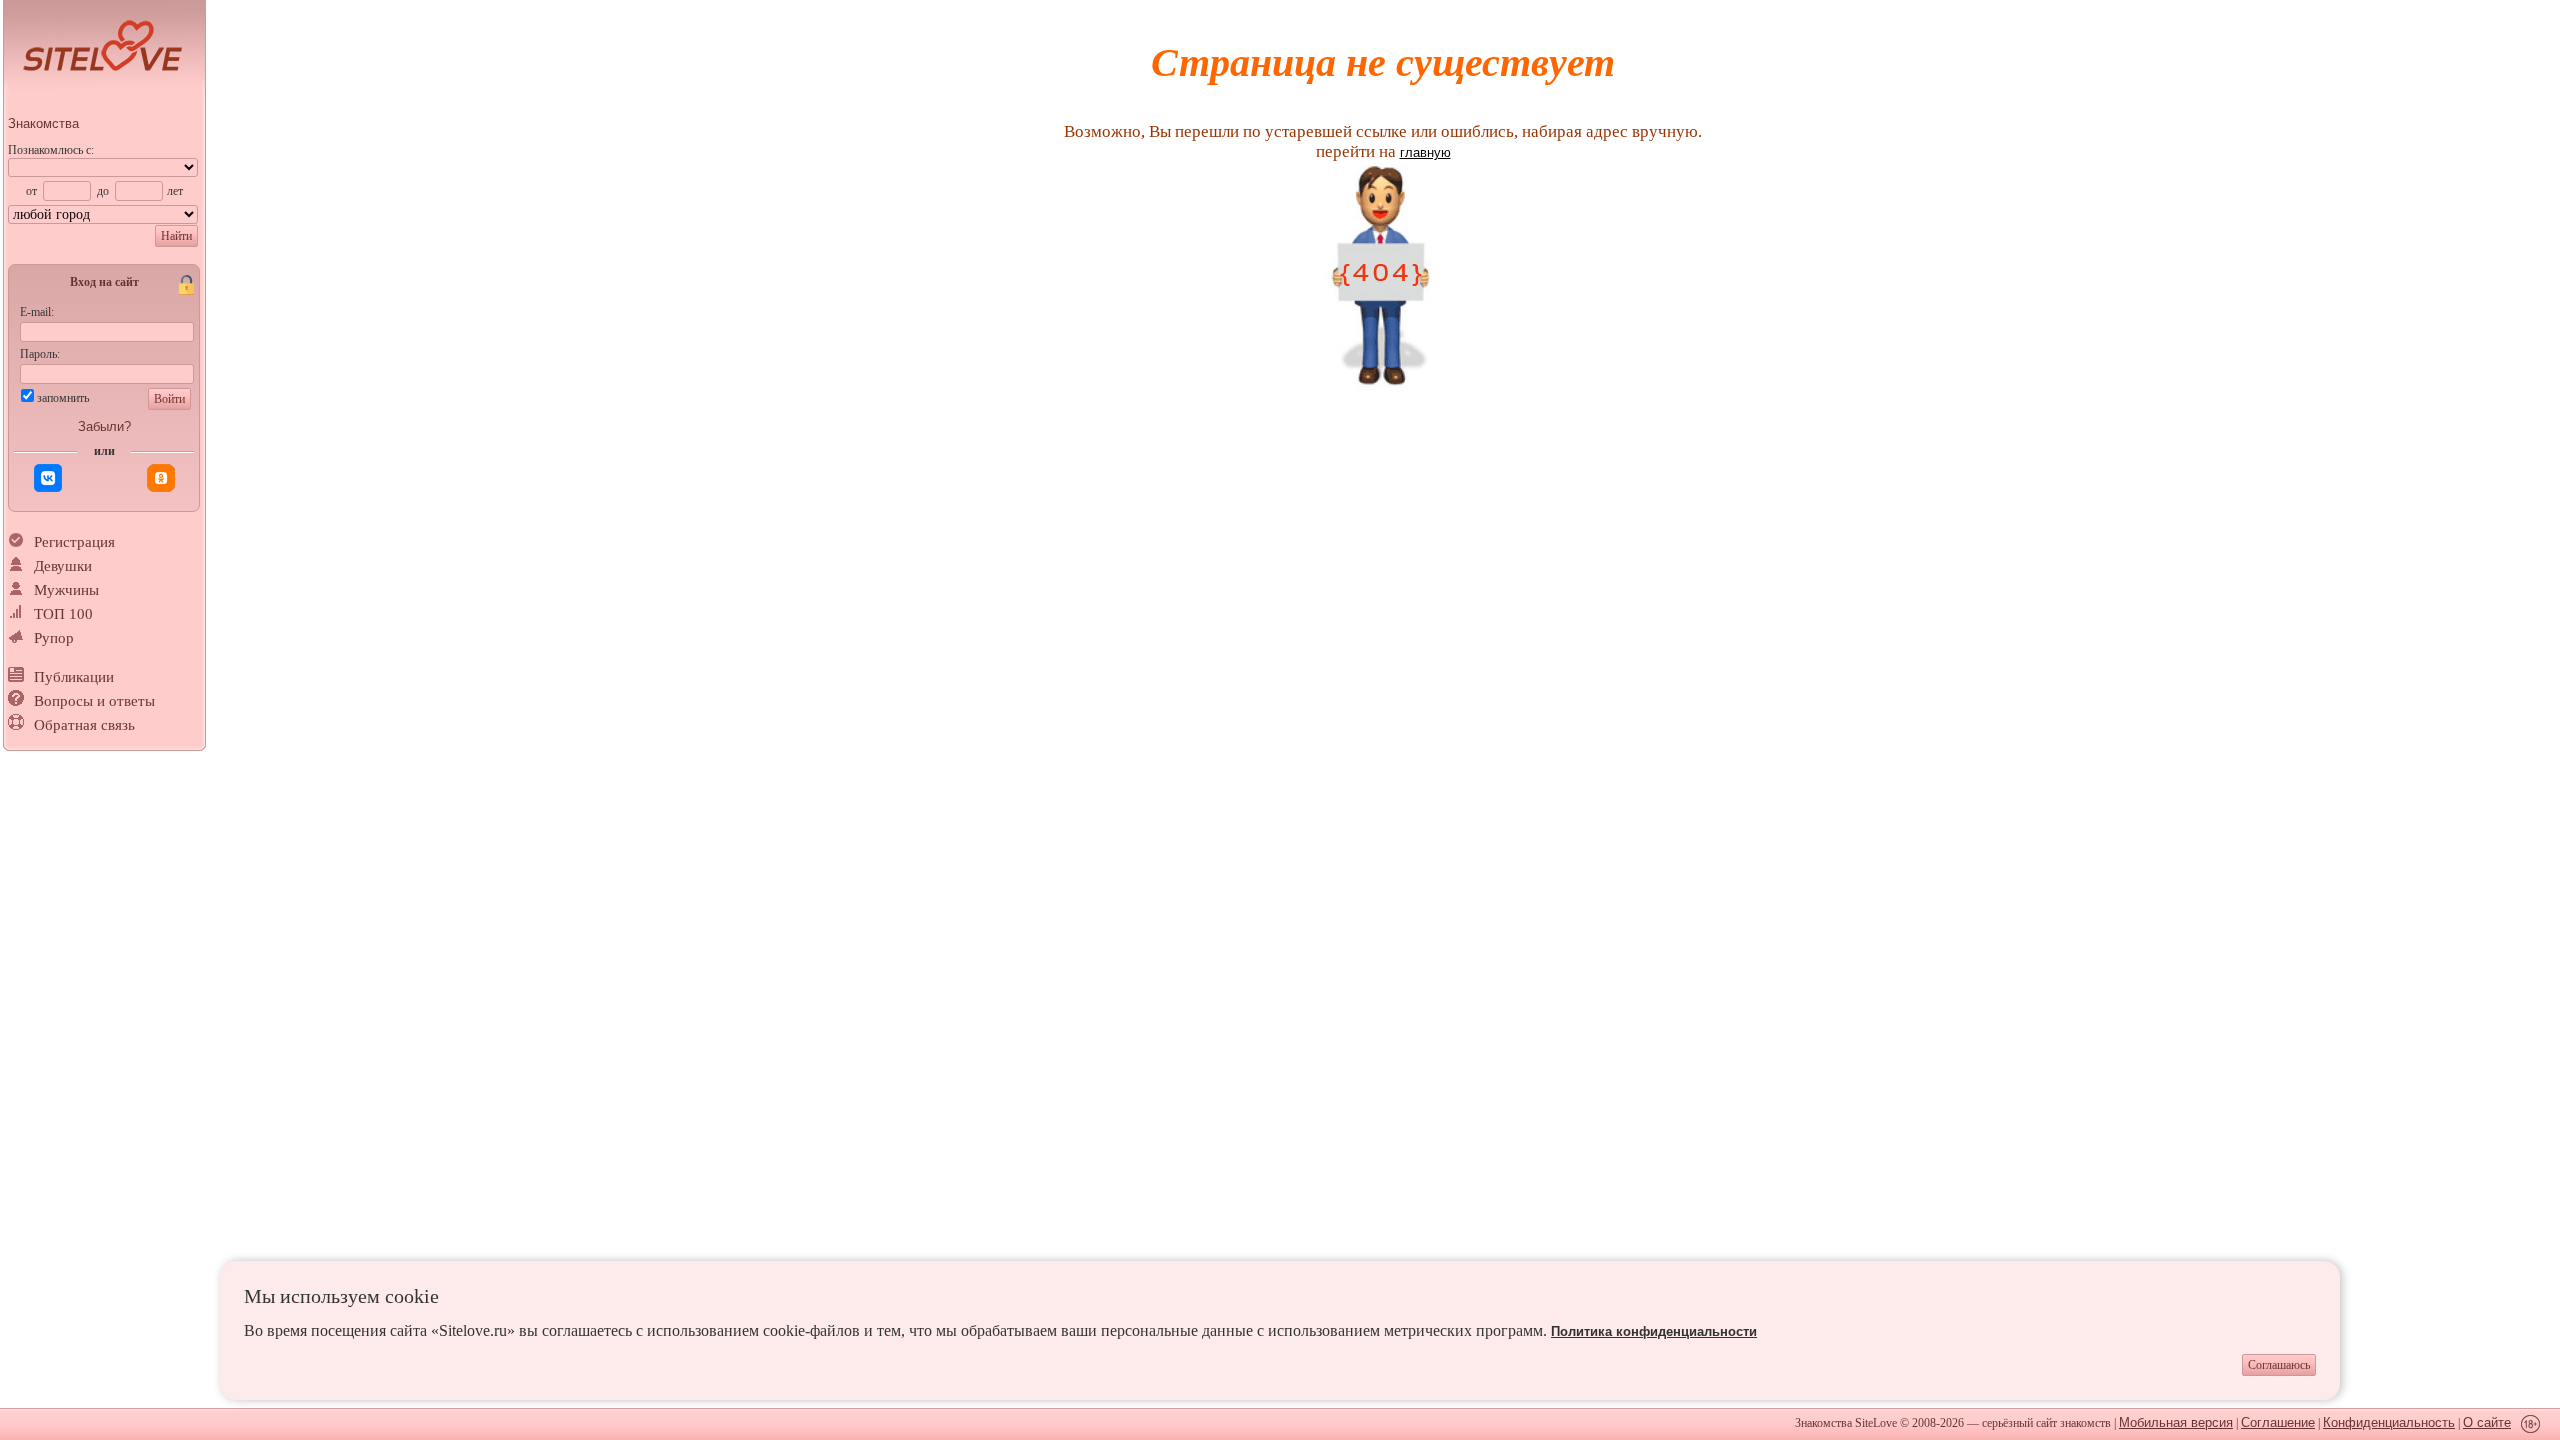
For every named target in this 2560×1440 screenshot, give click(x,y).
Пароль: (40, 354)
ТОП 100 (63, 614)
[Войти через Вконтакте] (48, 478)
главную (1425, 152)
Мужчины (66, 590)
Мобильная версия (2176, 1422)
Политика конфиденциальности (1654, 1331)
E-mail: (37, 312)
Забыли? (104, 426)
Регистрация (74, 542)
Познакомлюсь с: (51, 150)
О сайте (2487, 1422)
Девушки (63, 566)
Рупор (54, 638)
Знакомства (43, 123)
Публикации (74, 677)
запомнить (63, 398)
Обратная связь (84, 725)
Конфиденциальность (2389, 1422)
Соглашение (2278, 1422)
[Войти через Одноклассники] (161, 478)
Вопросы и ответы (94, 701)
